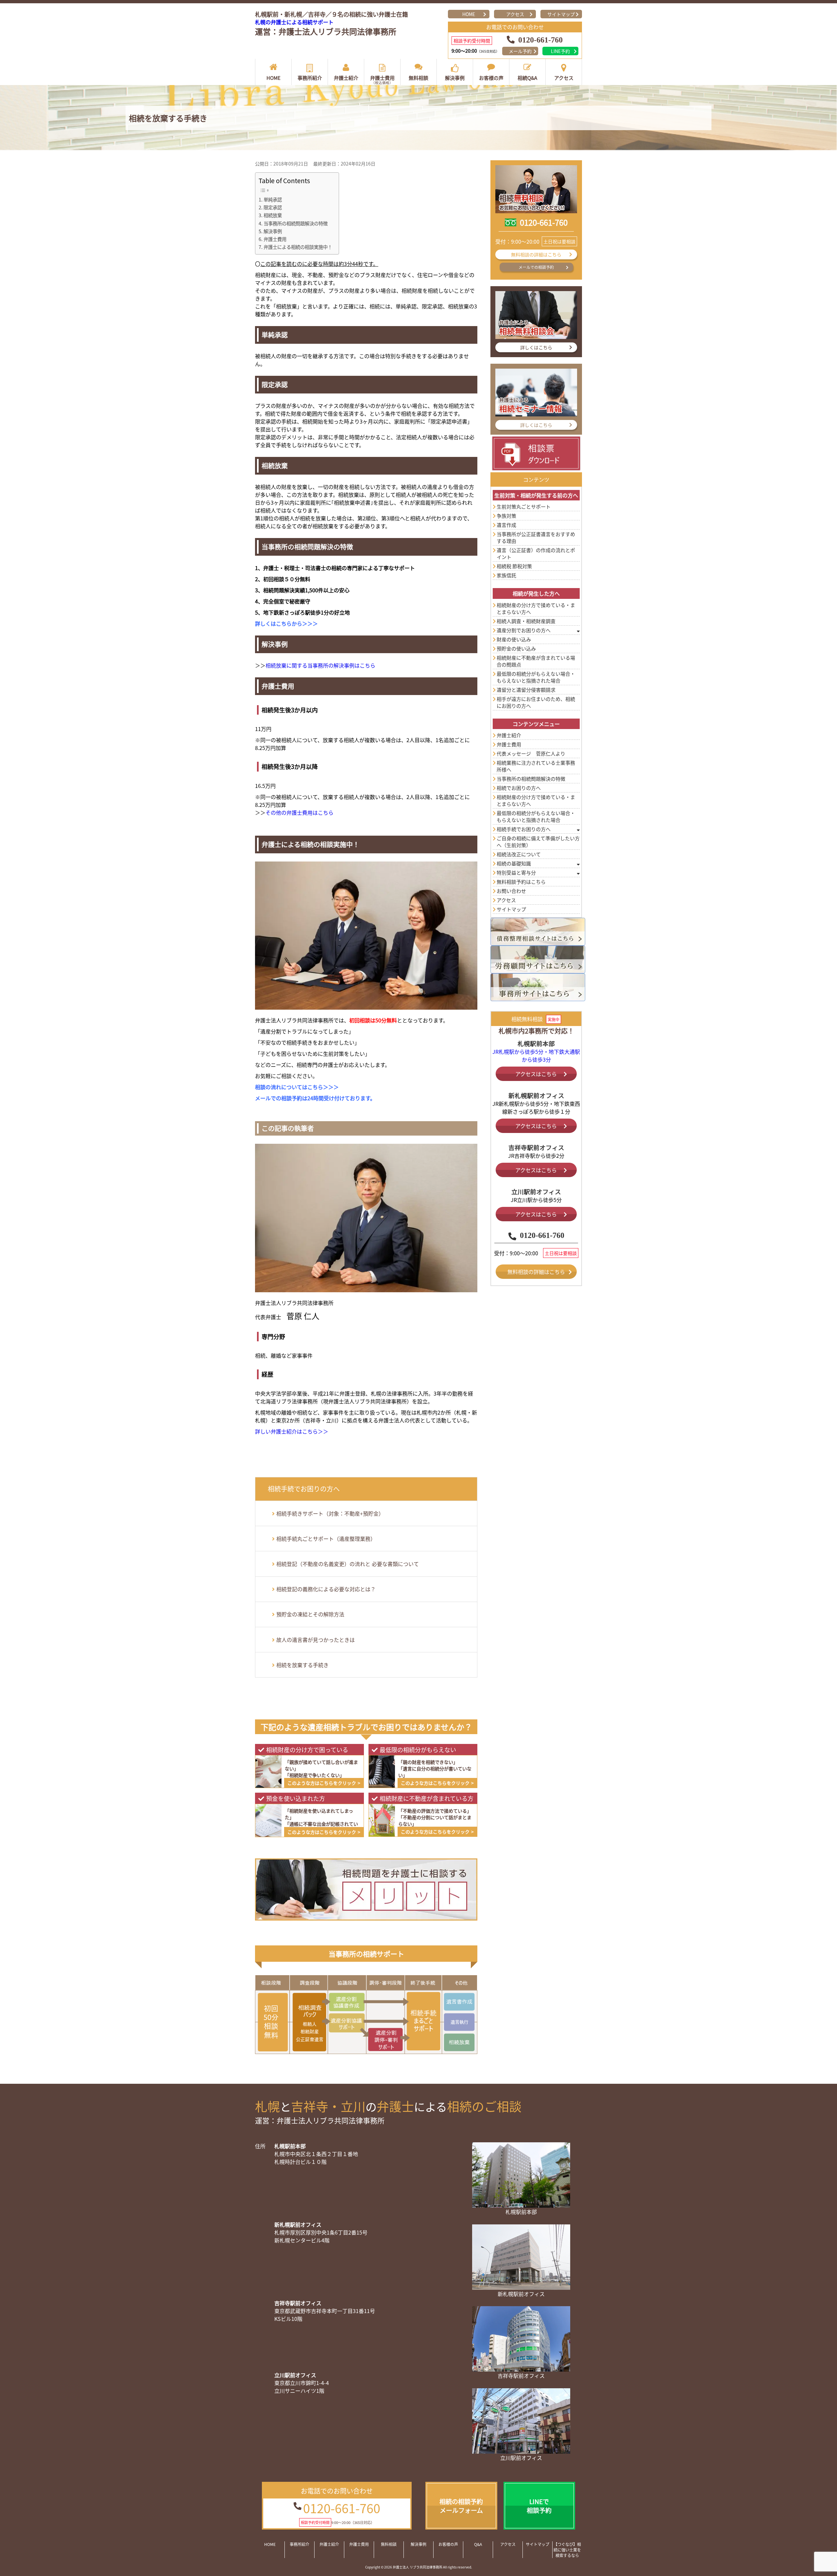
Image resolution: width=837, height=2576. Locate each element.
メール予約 (520, 51)
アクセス (515, 14)
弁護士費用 (382, 80)
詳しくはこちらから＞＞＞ (286, 623)
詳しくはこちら (536, 347)
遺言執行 (459, 2022)
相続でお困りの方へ (519, 788)
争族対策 (506, 516)
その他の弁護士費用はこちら (299, 812)
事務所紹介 (310, 78)
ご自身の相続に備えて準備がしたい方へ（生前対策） (538, 842)
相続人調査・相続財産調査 (526, 621)
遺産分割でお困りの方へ (524, 630)
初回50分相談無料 (273, 2022)
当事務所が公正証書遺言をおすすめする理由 (536, 537)
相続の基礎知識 (514, 863)
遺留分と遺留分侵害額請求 (526, 690)
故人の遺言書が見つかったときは (316, 1640)
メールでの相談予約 (536, 267)
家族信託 (506, 575)
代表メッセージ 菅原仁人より (531, 753)
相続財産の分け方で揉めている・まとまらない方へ (536, 608)
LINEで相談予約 (539, 2506)
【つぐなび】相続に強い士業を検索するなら (567, 2550)
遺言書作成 (459, 2002)
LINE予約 (560, 51)
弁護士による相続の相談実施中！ (298, 247)
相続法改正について (519, 854)
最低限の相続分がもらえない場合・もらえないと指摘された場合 (536, 677)
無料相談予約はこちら (521, 882)
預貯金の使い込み (516, 648)
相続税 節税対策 (514, 566)
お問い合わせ (511, 891)
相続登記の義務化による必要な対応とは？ (326, 1589)
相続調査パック (309, 2022)
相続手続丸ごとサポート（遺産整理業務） (326, 1539)
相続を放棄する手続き (302, 1665)
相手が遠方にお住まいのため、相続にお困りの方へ (536, 702)
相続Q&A (527, 78)
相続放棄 (273, 215)
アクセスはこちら (536, 1074)
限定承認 (273, 207)
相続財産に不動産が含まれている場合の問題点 (536, 661)
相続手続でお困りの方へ (524, 829)
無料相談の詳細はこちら (536, 254)
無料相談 (418, 78)
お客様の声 (491, 78)
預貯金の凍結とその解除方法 (310, 1614)
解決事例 (455, 78)
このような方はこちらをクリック (322, 1783)
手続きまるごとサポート (424, 2021)
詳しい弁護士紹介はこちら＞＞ (292, 1431)
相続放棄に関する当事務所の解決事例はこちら (320, 665)
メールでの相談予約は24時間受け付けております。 (315, 1098)
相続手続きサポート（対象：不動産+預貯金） (330, 1513)
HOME (469, 14)
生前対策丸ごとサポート (524, 506)
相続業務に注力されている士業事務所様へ (536, 766)
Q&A (478, 2544)
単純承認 (273, 199)
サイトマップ (561, 14)
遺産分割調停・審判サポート (385, 2039)
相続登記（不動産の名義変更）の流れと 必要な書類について (348, 1564)
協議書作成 (347, 2002)
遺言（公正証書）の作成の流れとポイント (536, 553)
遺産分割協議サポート (347, 2023)
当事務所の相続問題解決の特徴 (296, 223)
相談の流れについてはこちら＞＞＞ (297, 1087)
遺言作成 (506, 525)
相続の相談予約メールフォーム (461, 2506)
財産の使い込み (514, 639)
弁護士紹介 (346, 78)
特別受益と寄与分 (516, 872)
